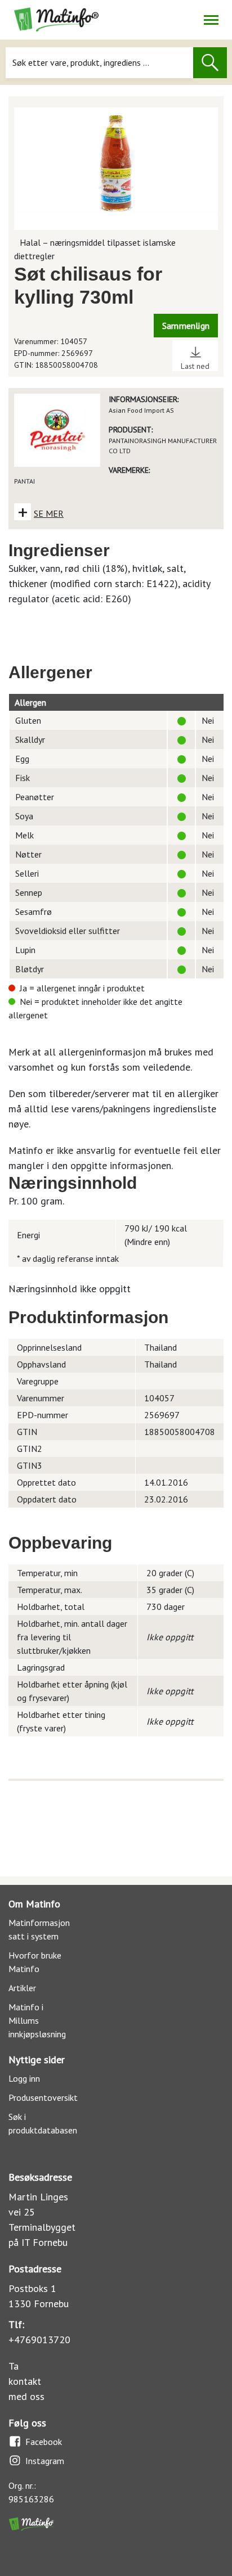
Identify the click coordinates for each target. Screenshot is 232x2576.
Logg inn (24, 2078)
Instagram (45, 2461)
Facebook (44, 2442)
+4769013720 (39, 2340)
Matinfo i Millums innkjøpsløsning (37, 2020)
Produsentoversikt (43, 2097)
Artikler (22, 1988)
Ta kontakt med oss (26, 2381)
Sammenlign (186, 326)
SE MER (49, 513)
